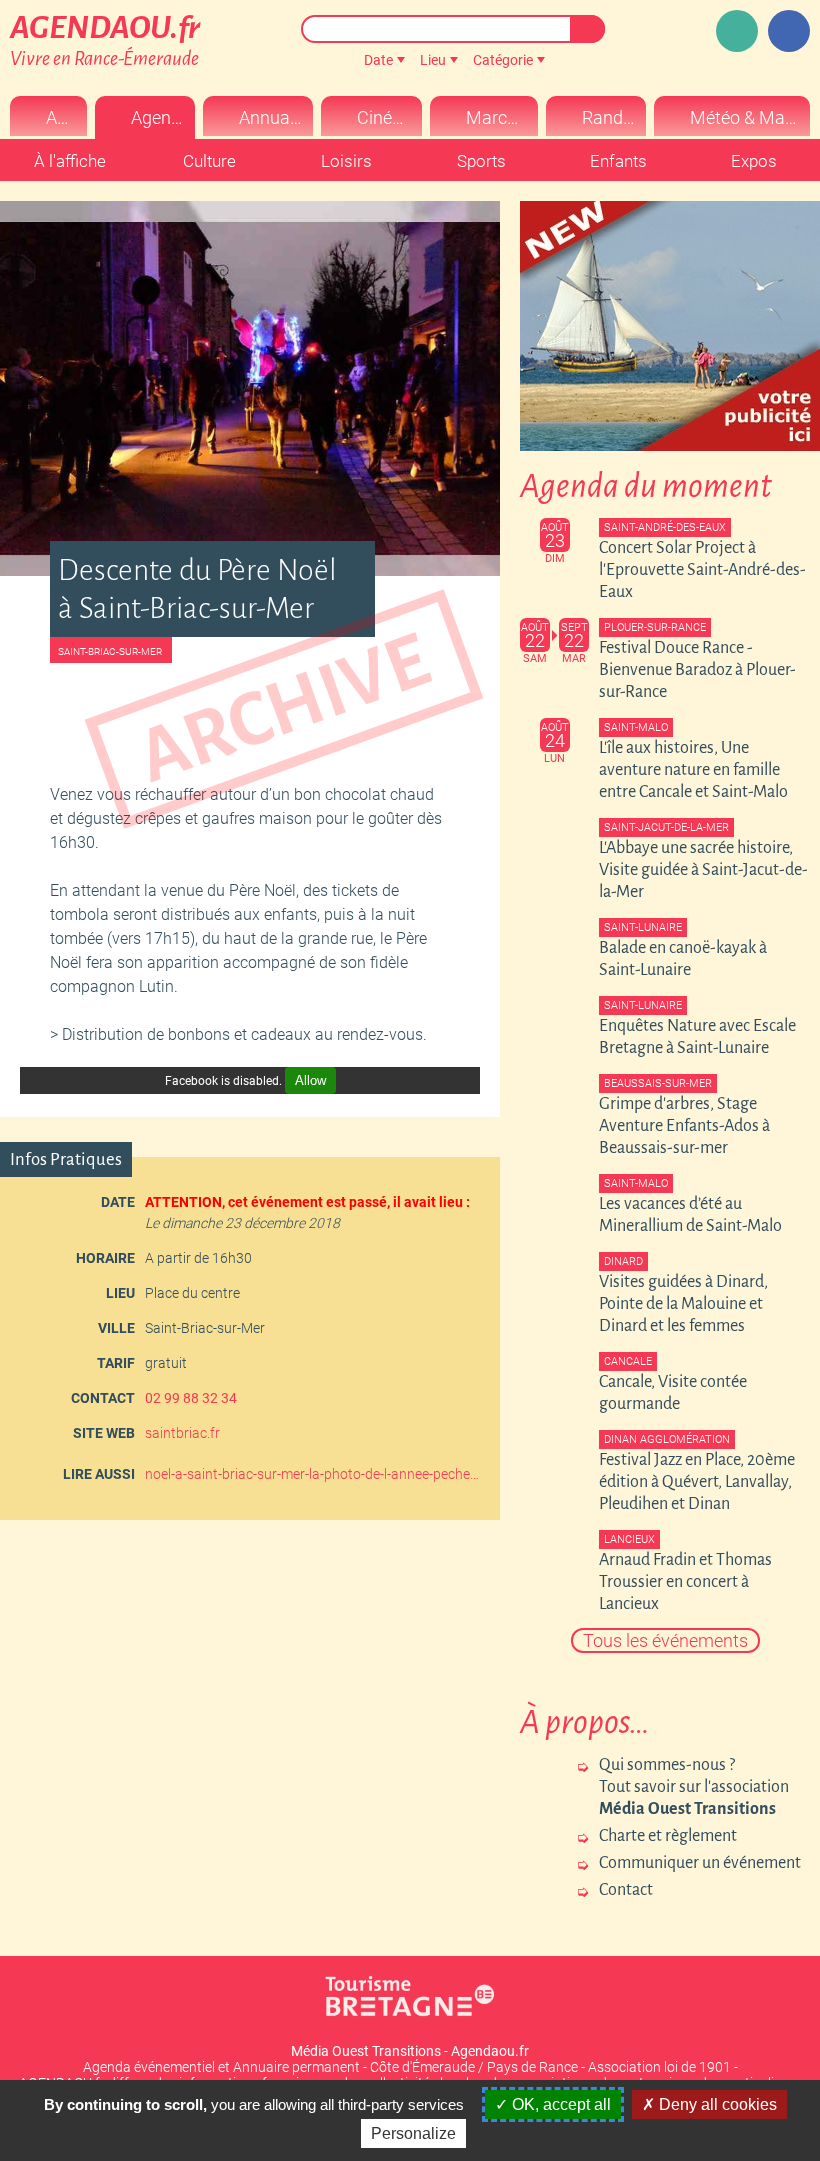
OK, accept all (559, 2104)
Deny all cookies (716, 2104)
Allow (310, 1080)
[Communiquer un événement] (737, 31)
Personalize (413, 2133)
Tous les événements (665, 1640)
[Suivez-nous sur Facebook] (789, 31)
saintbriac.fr (182, 1433)
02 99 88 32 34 (191, 1398)
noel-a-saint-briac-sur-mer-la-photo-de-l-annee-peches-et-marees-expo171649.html (315, 1474)
